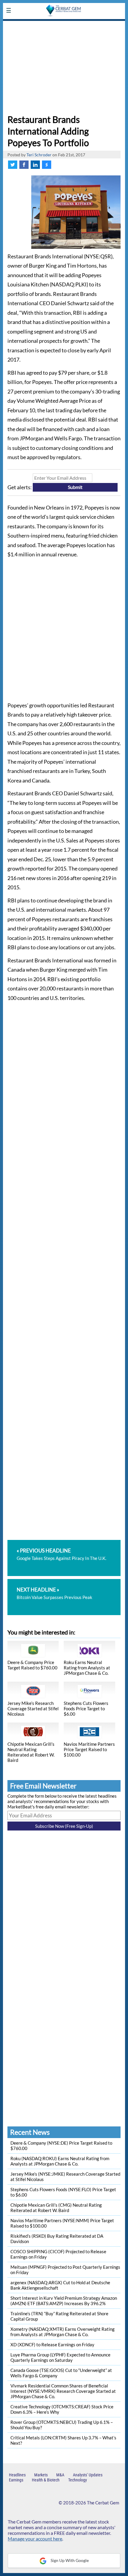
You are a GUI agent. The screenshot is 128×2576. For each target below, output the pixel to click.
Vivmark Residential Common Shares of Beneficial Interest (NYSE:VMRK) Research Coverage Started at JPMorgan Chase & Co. (63, 2391)
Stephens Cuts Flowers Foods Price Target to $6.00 (86, 1708)
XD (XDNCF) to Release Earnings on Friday (52, 2345)
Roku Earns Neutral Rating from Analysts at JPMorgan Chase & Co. (87, 1668)
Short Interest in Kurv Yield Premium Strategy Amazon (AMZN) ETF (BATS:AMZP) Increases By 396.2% (64, 2301)
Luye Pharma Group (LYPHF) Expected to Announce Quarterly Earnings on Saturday (60, 2357)
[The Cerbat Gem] (64, 25)
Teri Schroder (39, 155)
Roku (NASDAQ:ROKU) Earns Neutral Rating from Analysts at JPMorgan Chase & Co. (60, 2161)
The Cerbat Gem (103, 2503)
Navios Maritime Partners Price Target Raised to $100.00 (89, 1749)
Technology (78, 2480)
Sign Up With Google (69, 2560)
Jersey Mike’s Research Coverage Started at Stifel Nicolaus (33, 1708)
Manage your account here (35, 2539)
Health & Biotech (46, 2480)
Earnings (16, 2480)
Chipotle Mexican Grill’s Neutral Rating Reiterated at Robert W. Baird (31, 1752)
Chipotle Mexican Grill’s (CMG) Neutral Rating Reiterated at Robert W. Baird (56, 2208)
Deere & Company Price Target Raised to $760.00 (32, 1665)
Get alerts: (20, 487)
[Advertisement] (64, 66)
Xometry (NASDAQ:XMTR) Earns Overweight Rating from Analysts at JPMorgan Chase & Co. (63, 2332)
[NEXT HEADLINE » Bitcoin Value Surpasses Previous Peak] (64, 1582)
